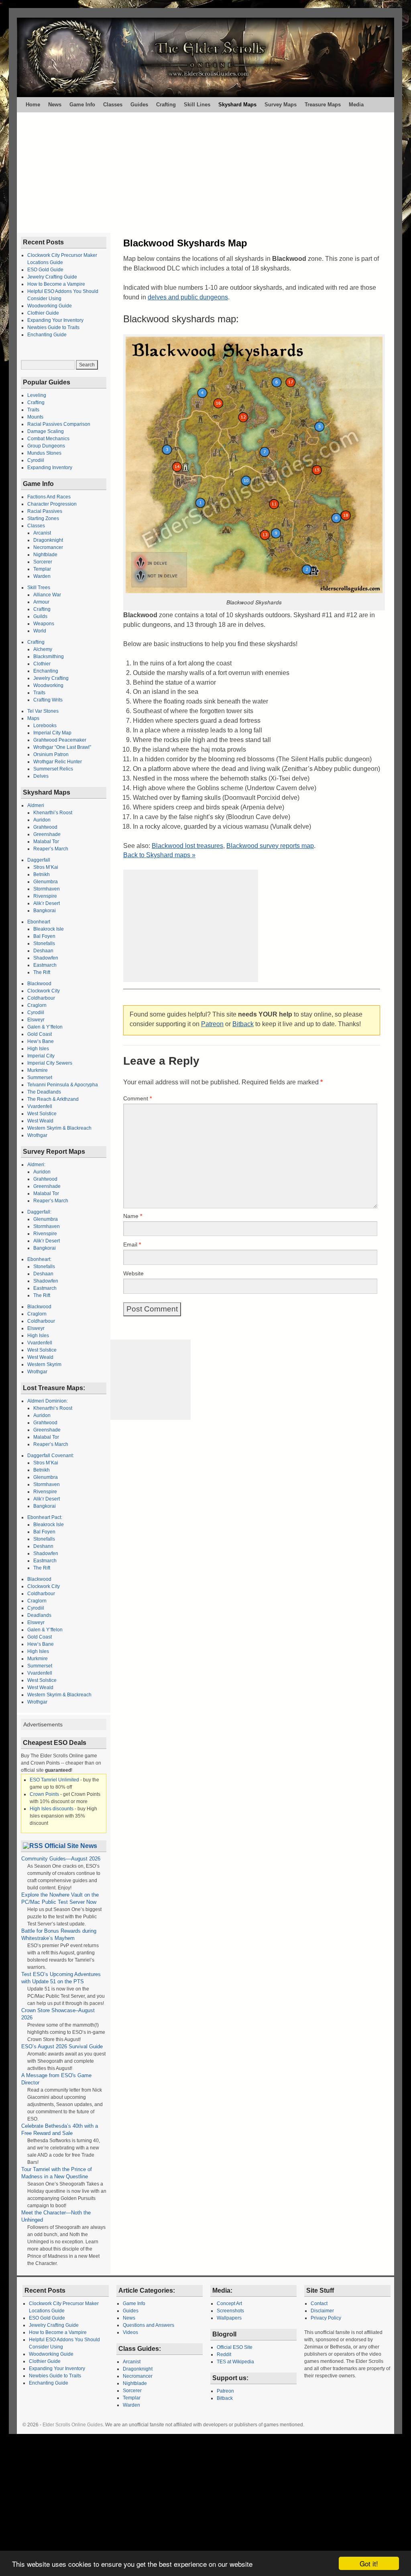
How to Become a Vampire (56, 284)
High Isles (38, 1049)
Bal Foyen (44, 936)
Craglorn (37, 1005)
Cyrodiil (36, 460)
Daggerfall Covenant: (51, 1456)
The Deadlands (44, 1092)
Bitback (243, 1024)
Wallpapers (229, 2318)
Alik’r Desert (47, 903)
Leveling (37, 395)
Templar (42, 569)
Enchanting (46, 671)
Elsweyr (36, 1020)
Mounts (35, 417)
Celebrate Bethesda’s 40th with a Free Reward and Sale (60, 2130)
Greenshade (47, 834)
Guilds (40, 616)
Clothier (42, 664)
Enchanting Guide (47, 335)
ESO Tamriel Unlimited (54, 1780)
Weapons (44, 624)
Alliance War (47, 595)
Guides (139, 105)
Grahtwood (45, 827)
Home (33, 105)
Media (356, 105)
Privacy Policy (326, 2318)
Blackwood (39, 984)
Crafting (166, 105)
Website (133, 1273)
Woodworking (48, 685)
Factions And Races (49, 497)
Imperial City (41, 1056)
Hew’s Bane (41, 1041)
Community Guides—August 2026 (61, 1859)
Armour (41, 602)
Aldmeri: (36, 1165)
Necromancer (48, 547)
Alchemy (43, 649)
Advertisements (43, 1724)
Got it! (369, 2563)
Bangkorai (45, 911)
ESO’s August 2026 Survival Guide (62, 2046)
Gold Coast (40, 1034)
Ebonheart (39, 922)
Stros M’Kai (46, 867)
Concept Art (229, 2304)
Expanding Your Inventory (55, 320)
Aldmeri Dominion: (48, 1401)
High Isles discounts (52, 1809)
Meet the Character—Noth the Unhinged (56, 2216)
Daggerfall (39, 860)
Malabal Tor (46, 842)
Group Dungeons (46, 446)
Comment (137, 1098)
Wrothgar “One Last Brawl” (62, 747)
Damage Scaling (46, 431)
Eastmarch (45, 965)
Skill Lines (197, 105)
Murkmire (38, 1070)
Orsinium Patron (51, 754)
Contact (319, 2304)
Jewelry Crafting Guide (52, 277)
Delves (41, 776)
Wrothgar (37, 1135)
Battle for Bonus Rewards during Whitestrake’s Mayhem (59, 1935)
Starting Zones (43, 518)
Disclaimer (322, 2311)
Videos (130, 2332)
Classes (113, 105)
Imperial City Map (52, 733)
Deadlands (39, 1615)
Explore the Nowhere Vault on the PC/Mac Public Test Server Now (60, 1898)
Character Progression (52, 504)
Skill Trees (39, 588)
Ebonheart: (39, 1259)
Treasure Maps (323, 105)
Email (132, 1244)
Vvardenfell (40, 1106)
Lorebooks (45, 726)
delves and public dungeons (188, 297)
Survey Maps (281, 105)
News (55, 105)
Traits (33, 410)
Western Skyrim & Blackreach (59, 1128)
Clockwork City (44, 991)
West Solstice (42, 1114)
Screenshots (230, 2311)
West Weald (40, 1121)
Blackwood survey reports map (270, 846)
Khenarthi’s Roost (53, 813)
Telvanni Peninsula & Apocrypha (63, 1085)
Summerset (40, 1078)
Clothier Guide (43, 313)
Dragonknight (48, 540)
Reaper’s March (51, 849)
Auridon (42, 820)
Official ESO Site (235, 2347)
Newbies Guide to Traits (53, 327)
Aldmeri (36, 805)
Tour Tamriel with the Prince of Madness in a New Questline (57, 2173)
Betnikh (42, 874)
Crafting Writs (48, 700)
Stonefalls (44, 943)
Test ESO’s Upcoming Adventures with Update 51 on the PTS (61, 1978)
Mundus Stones (44, 453)
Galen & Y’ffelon (45, 1027)
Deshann (43, 1546)
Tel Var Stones (43, 711)
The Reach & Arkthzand (53, 1099)
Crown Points (44, 1794)
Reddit (224, 2354)
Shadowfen (46, 958)
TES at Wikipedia (235, 2362)
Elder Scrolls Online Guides (73, 2425)
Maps (33, 718)
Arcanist (42, 533)
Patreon (212, 1024)
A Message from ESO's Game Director (56, 2079)
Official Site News (71, 1846)
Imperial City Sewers (50, 1063)
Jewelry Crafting (51, 678)
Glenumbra (46, 882)
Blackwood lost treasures (187, 846)
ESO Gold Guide (45, 270)
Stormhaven (47, 889)
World (40, 631)
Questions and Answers (149, 2325)
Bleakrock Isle (49, 929)
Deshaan (43, 951)
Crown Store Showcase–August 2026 (58, 2014)
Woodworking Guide (50, 306)
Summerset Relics (53, 769)
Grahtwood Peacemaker (60, 740)
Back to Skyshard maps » (159, 855)
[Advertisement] (205, 173)
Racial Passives (45, 511)
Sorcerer (43, 562)
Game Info (82, 105)
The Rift (42, 972)
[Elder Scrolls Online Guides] (205, 57)
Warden (42, 576)
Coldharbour (41, 998)
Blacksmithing (49, 657)
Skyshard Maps (237, 105)
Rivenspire (45, 896)
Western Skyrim (44, 1364)
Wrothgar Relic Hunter (58, 762)
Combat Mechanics (48, 439)
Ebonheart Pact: (45, 1517)
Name (133, 1216)
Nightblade (45, 555)
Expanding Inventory (50, 468)
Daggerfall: (39, 1212)
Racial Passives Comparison (59, 424)
